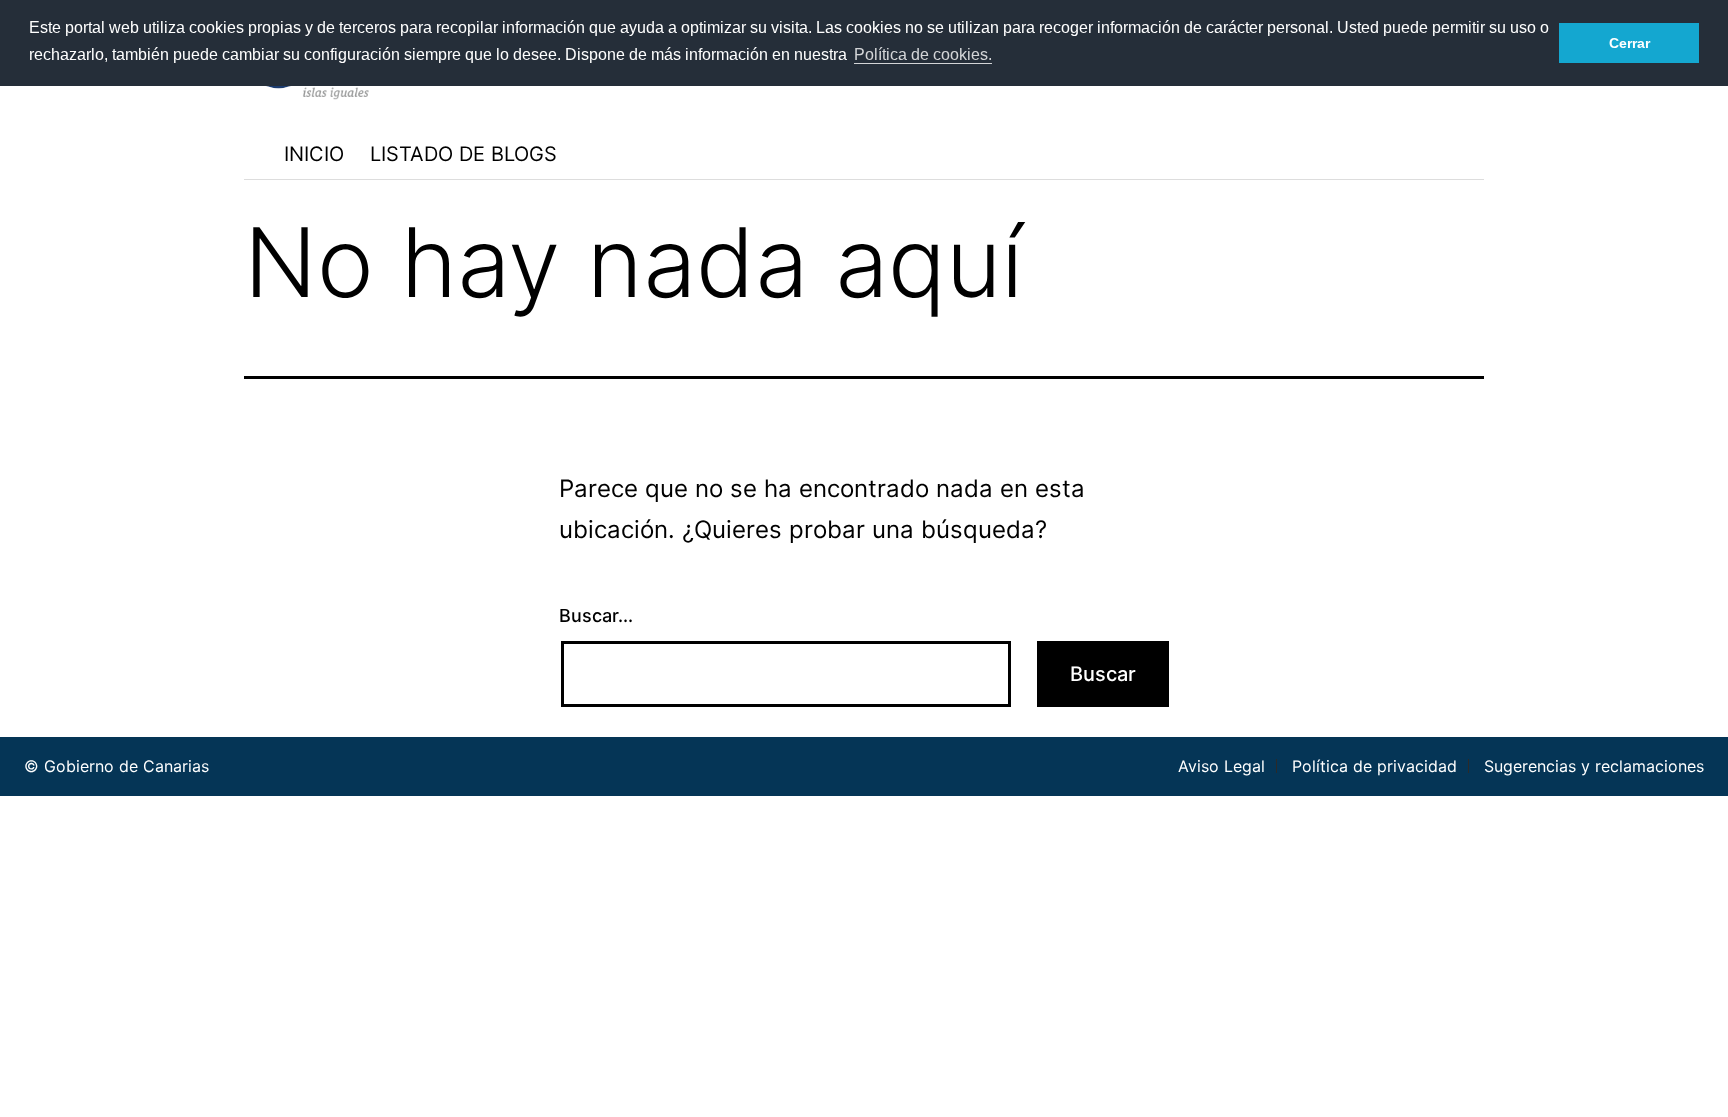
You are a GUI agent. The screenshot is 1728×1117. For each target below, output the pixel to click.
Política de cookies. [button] (923, 54)
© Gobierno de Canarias (116, 766)
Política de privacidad (1374, 766)
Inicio (314, 154)
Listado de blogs (463, 154)
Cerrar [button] (1629, 43)
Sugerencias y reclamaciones (1594, 766)
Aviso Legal (1221, 766)
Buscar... (596, 615)
